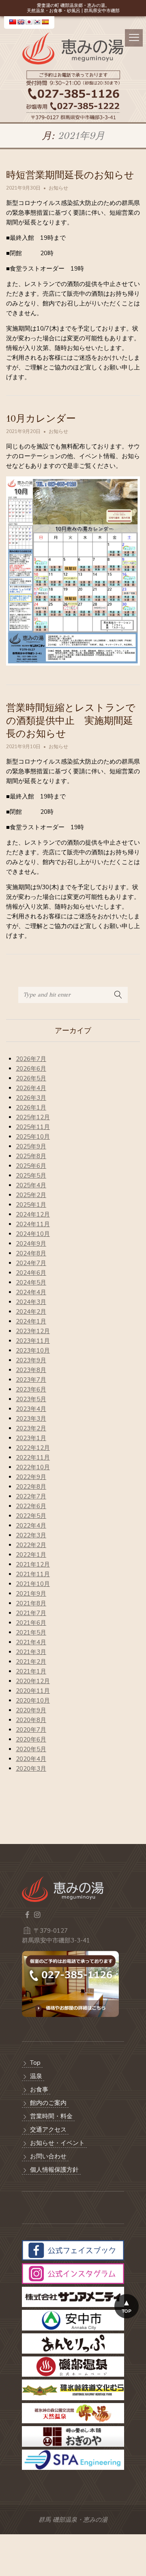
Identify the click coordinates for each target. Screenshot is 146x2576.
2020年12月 (33, 1681)
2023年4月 (31, 1409)
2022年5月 (31, 1516)
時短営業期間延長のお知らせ (70, 175)
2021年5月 (31, 1633)
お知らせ (58, 188)
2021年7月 (31, 1613)
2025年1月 (31, 1205)
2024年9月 (31, 1244)
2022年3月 (31, 1535)
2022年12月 (33, 1448)
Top (35, 2063)
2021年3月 (31, 1652)
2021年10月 (33, 1584)
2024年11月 (33, 1224)
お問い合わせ (48, 2156)
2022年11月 (33, 1458)
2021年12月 (33, 1564)
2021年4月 (31, 1642)
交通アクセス (48, 2130)
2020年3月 (31, 1769)
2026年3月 (31, 1098)
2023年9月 (31, 1360)
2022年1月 (31, 1555)
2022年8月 (31, 1487)
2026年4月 (31, 1088)
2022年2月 (31, 1545)
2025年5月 (31, 1176)
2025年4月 (31, 1185)
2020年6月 (31, 1739)
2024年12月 (33, 1214)
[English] (21, 22)
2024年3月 (31, 1302)
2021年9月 (31, 1594)
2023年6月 (31, 1389)
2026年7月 (31, 1059)
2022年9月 (31, 1477)
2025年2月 (31, 1195)
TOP (127, 2311)
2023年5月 (31, 1399)
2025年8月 (31, 1156)
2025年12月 (33, 1117)
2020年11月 (33, 1691)
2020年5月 (31, 1749)
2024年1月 (31, 1321)
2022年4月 (31, 1526)
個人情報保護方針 (54, 2170)
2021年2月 (31, 1662)
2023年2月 (31, 1428)
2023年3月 (31, 1419)
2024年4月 (31, 1292)
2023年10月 (33, 1351)
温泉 (36, 2076)
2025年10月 (33, 1137)
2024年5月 (31, 1283)
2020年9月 (31, 1710)
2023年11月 (33, 1341)
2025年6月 (31, 1166)
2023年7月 (31, 1380)
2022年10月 (33, 1467)
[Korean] (37, 22)
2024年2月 (31, 1312)
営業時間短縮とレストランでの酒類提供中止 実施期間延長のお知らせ (71, 721)
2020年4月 (31, 1759)
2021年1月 (31, 1671)
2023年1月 (31, 1438)
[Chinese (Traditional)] (13, 22)
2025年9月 (31, 1146)
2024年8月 (31, 1253)
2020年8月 (31, 1720)
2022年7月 (31, 1496)
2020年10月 (33, 1701)
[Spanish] (45, 22)
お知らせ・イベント (57, 2143)
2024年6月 (31, 1273)
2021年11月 (33, 1574)
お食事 (39, 2089)
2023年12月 (33, 1331)
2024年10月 (33, 1234)
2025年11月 (33, 1127)
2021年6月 (31, 1623)
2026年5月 (31, 1078)
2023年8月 (31, 1370)
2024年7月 (31, 1263)
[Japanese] (29, 22)
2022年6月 (31, 1506)
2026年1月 (31, 1108)
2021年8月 (31, 1603)
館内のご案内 (48, 2103)
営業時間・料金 (51, 2116)
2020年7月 (31, 1730)
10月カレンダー (41, 418)
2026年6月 (31, 1069)
